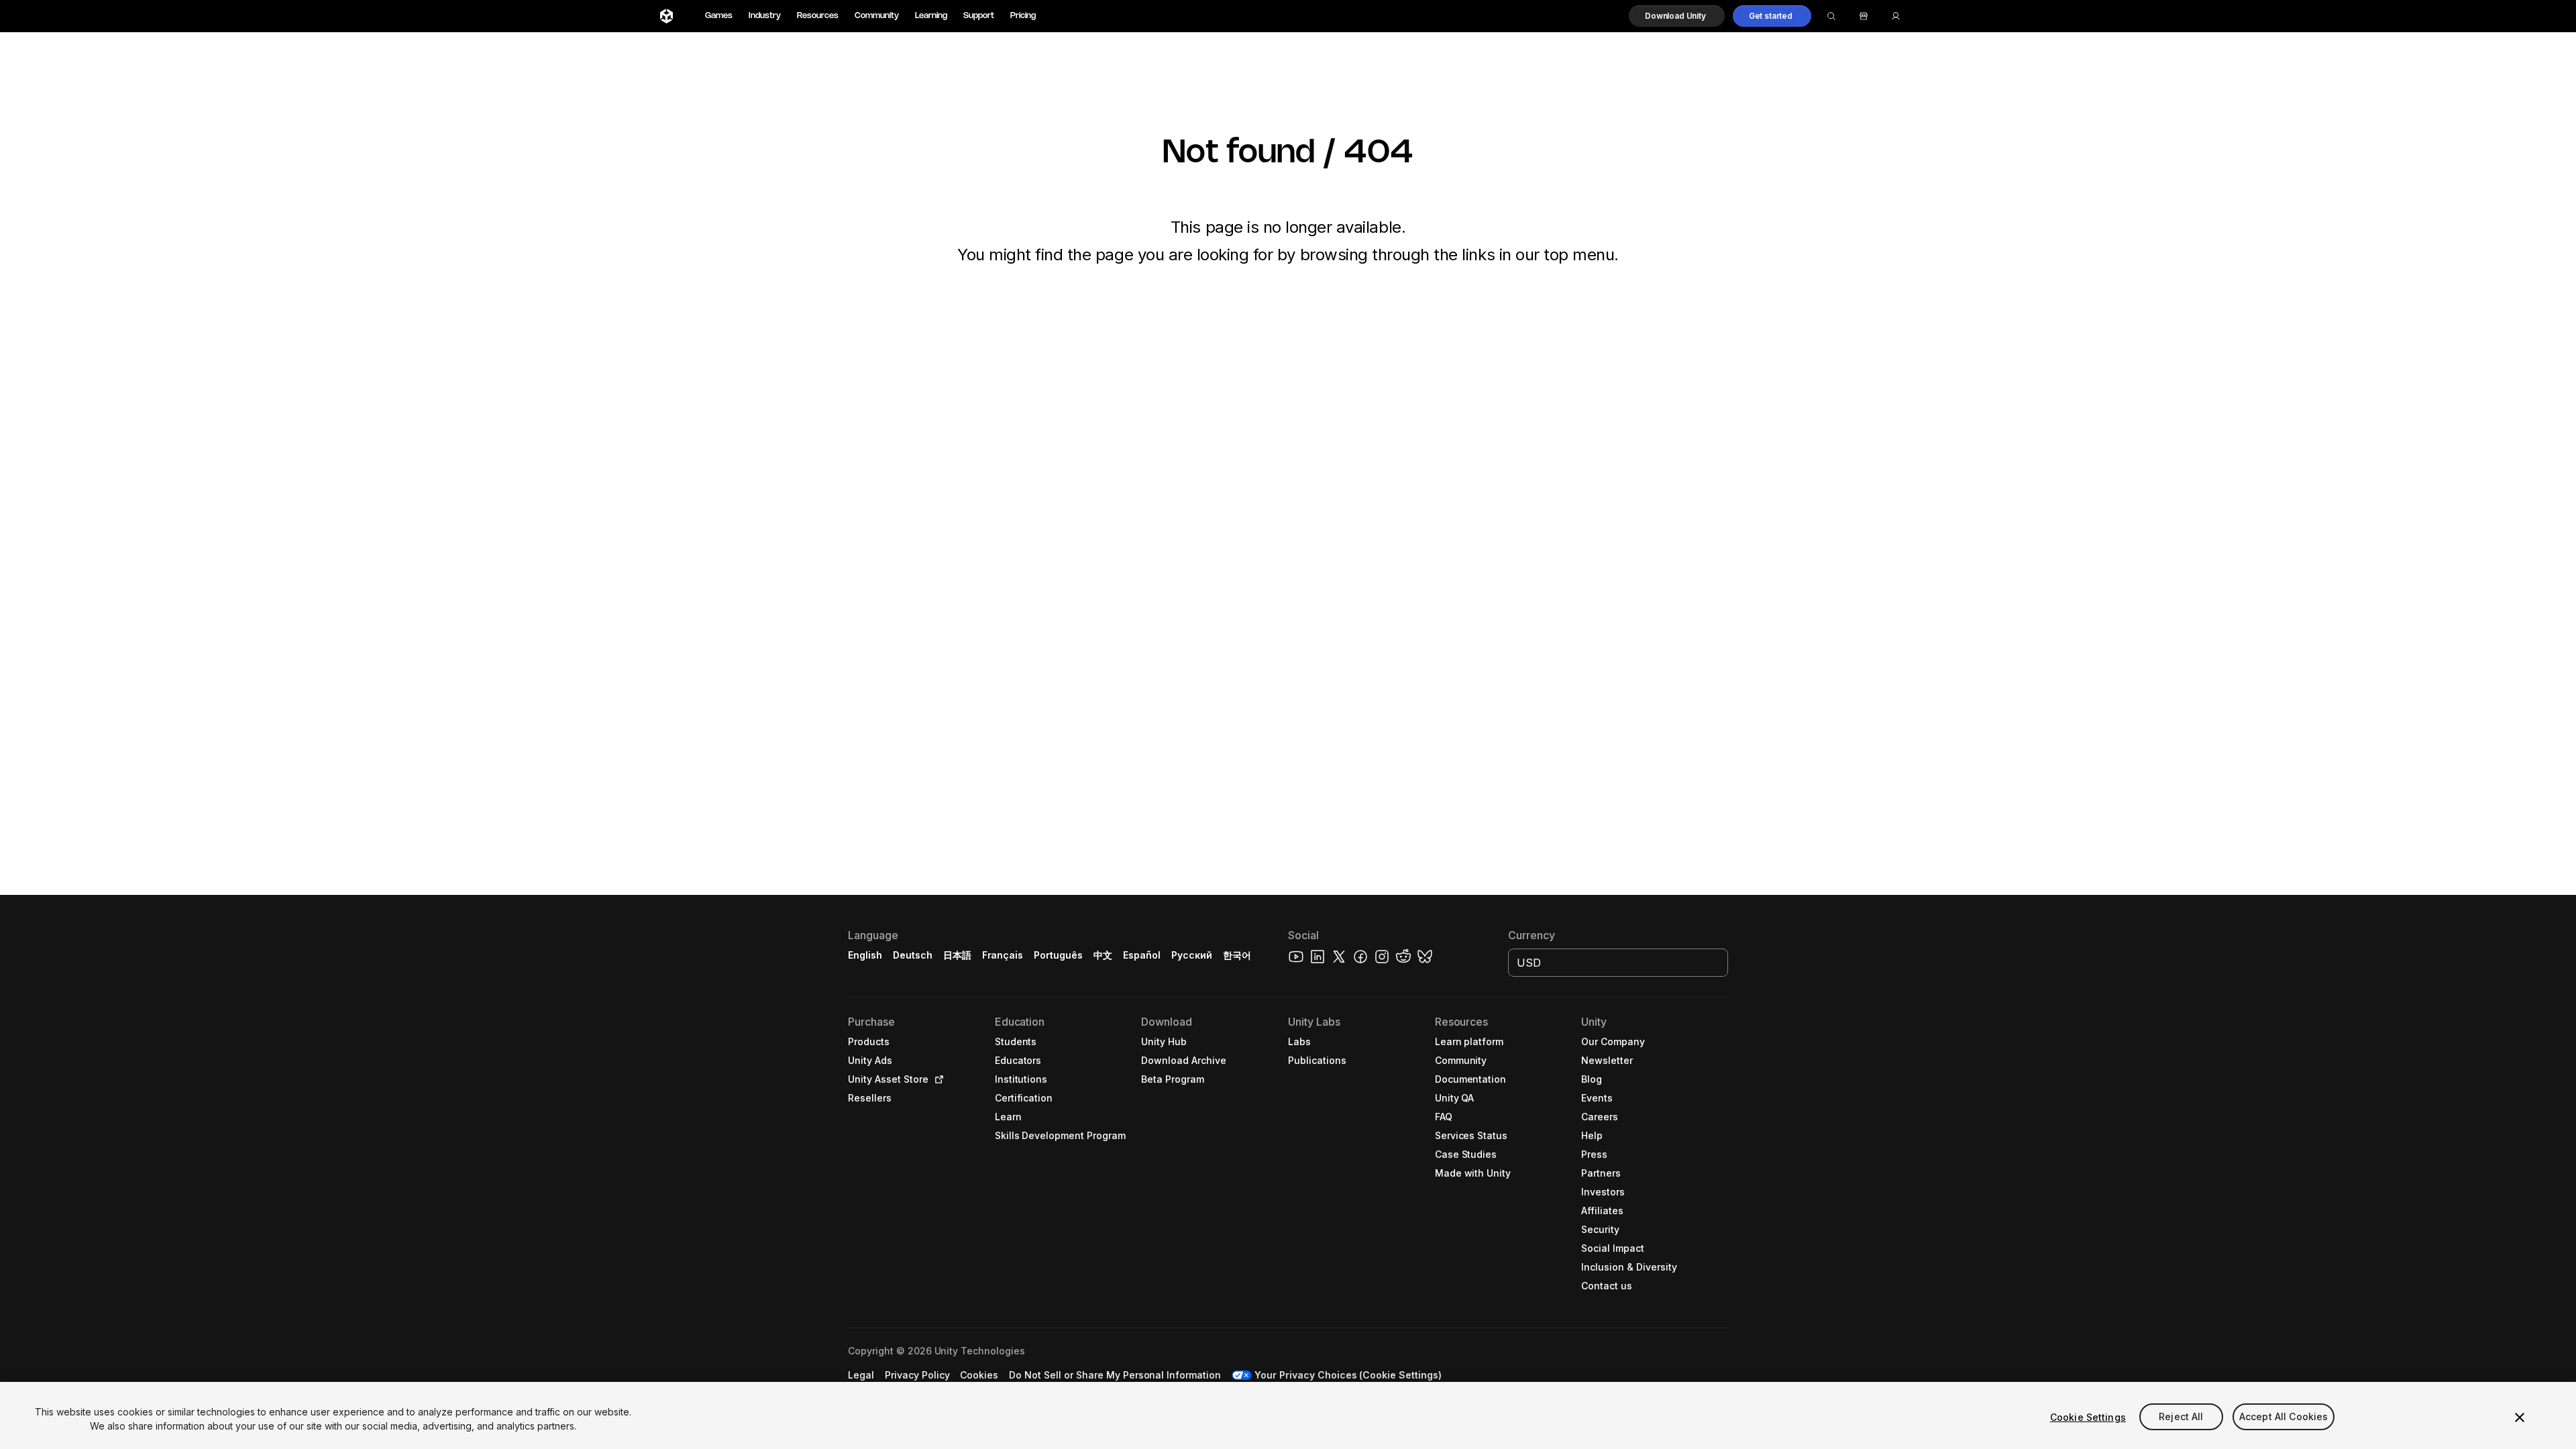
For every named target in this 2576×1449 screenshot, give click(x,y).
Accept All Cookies (2284, 1417)
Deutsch (913, 955)
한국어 (1237, 955)
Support (979, 16)
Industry (765, 16)
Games (719, 16)
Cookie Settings (2088, 1417)
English (865, 955)
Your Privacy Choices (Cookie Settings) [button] (1348, 1375)
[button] (1677, 16)
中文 (1103, 955)
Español (1142, 955)
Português (1058, 955)
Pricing (1023, 16)
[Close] (2520, 1417)
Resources (818, 16)
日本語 (957, 955)
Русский (1192, 955)
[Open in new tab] (936, 1079)
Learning (931, 16)
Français (1003, 955)
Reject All (2181, 1417)
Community (877, 16)
